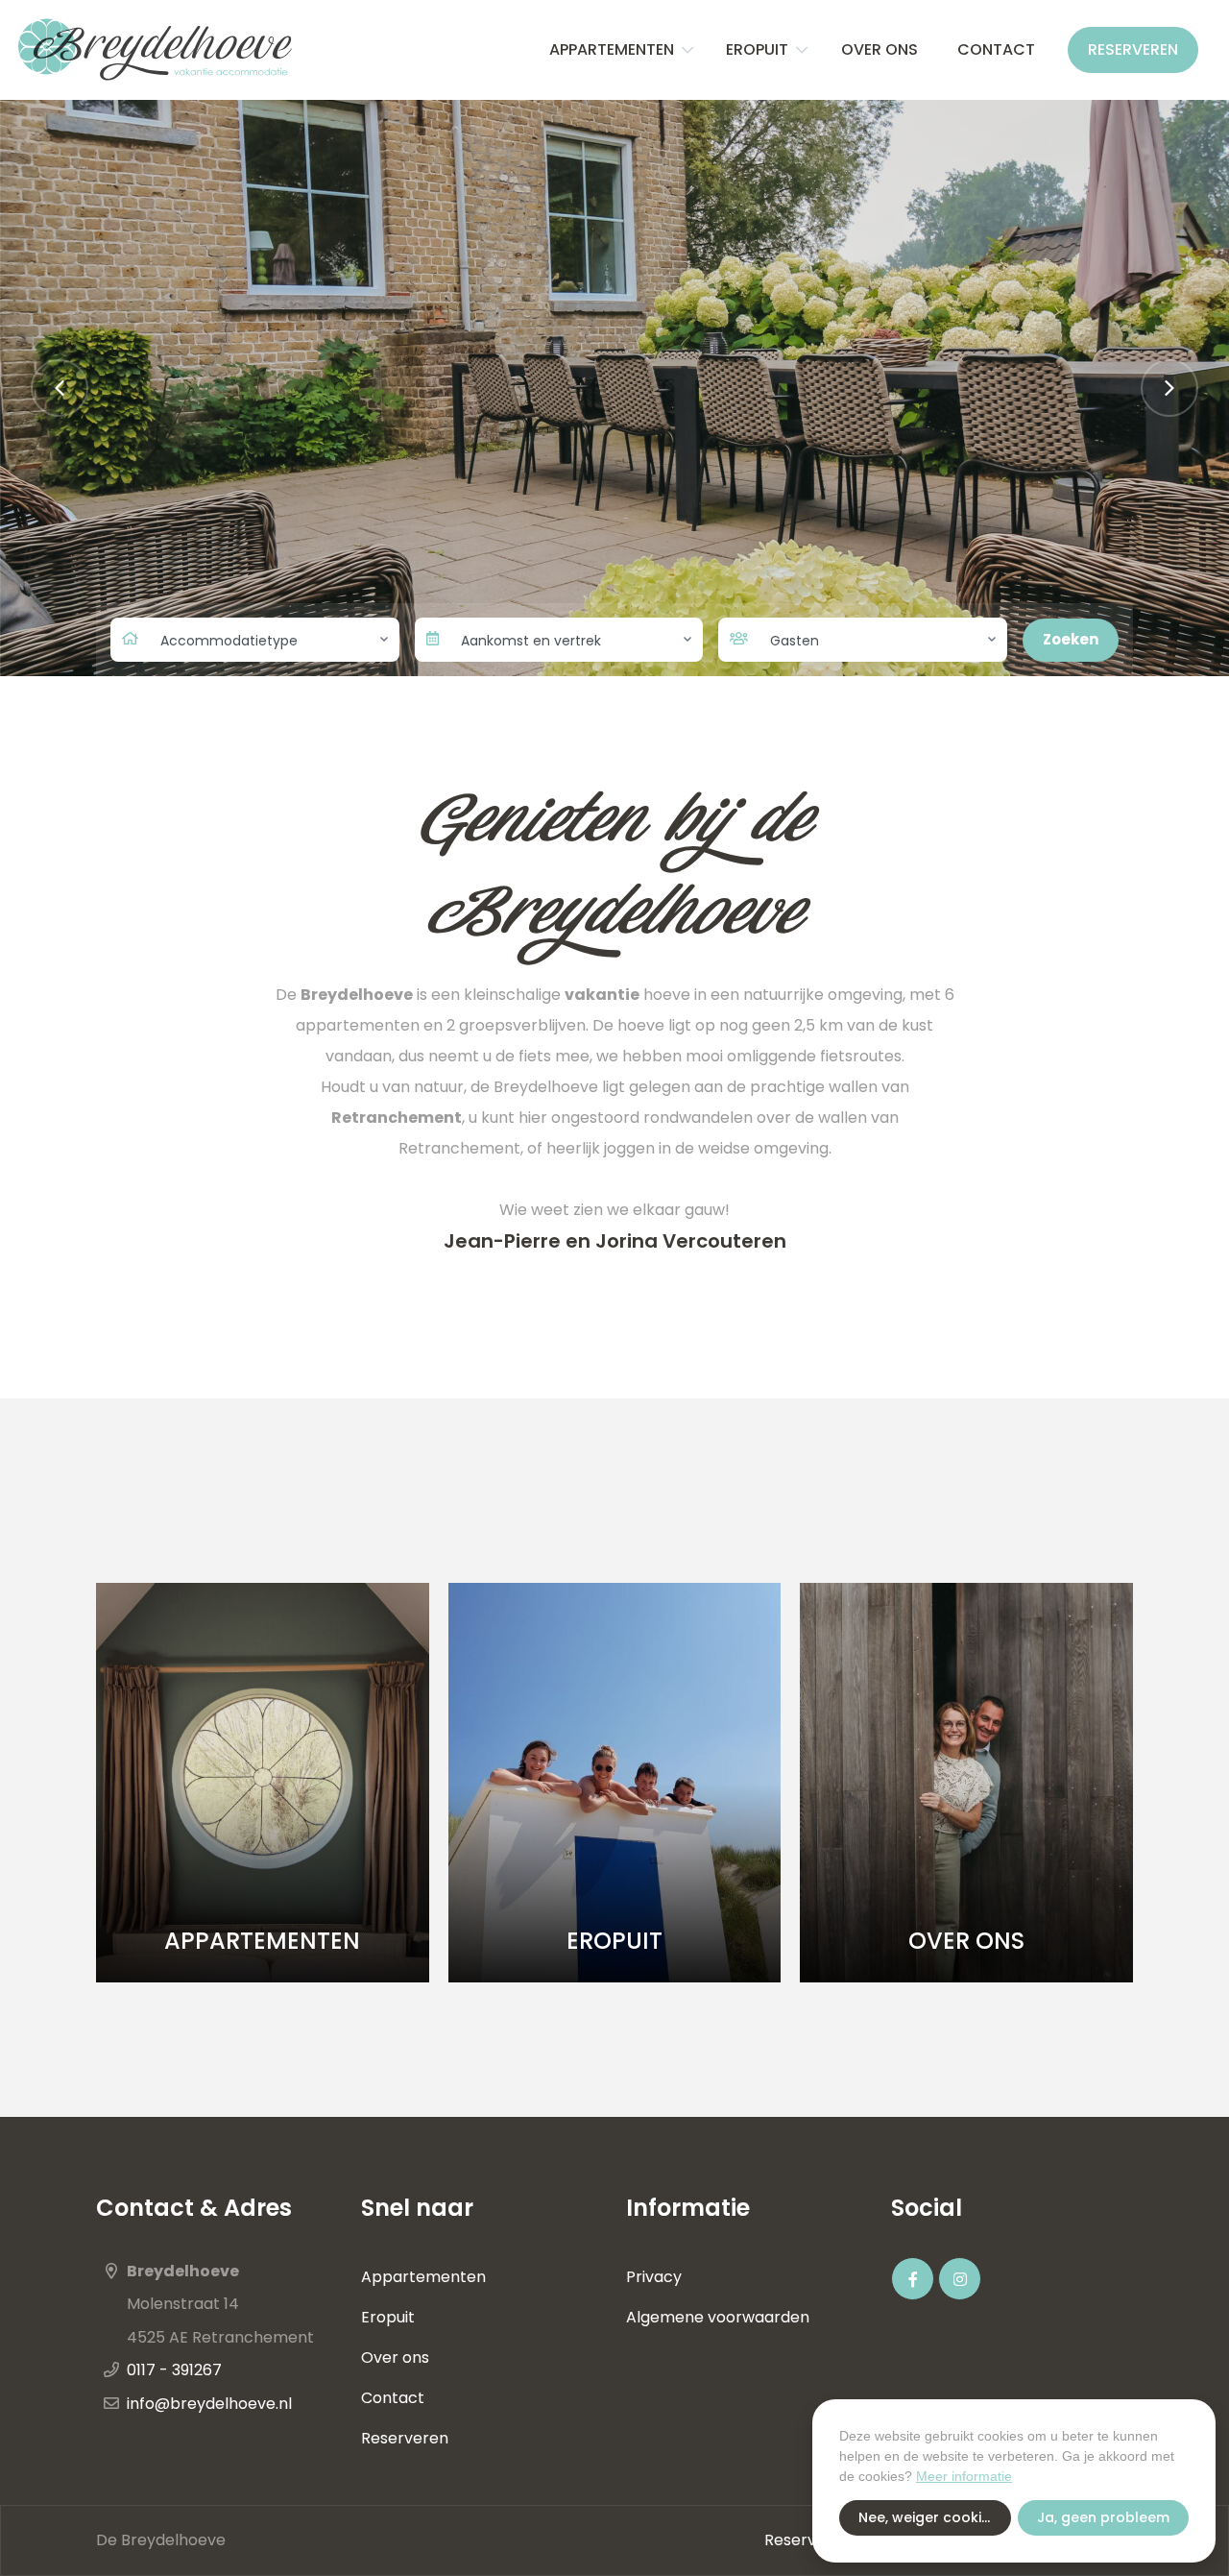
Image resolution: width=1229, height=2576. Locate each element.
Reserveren (1133, 49)
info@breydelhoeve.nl (209, 2404)
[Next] (1169, 388)
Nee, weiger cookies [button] (928, 2517)
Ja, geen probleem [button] (1103, 2517)
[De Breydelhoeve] (155, 50)
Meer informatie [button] (964, 2476)
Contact (996, 49)
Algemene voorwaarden (718, 2317)
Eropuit (757, 49)
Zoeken (1071, 639)
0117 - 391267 (174, 2370)
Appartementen (612, 49)
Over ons (881, 49)
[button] (687, 50)
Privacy (654, 2277)
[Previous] (60, 388)
